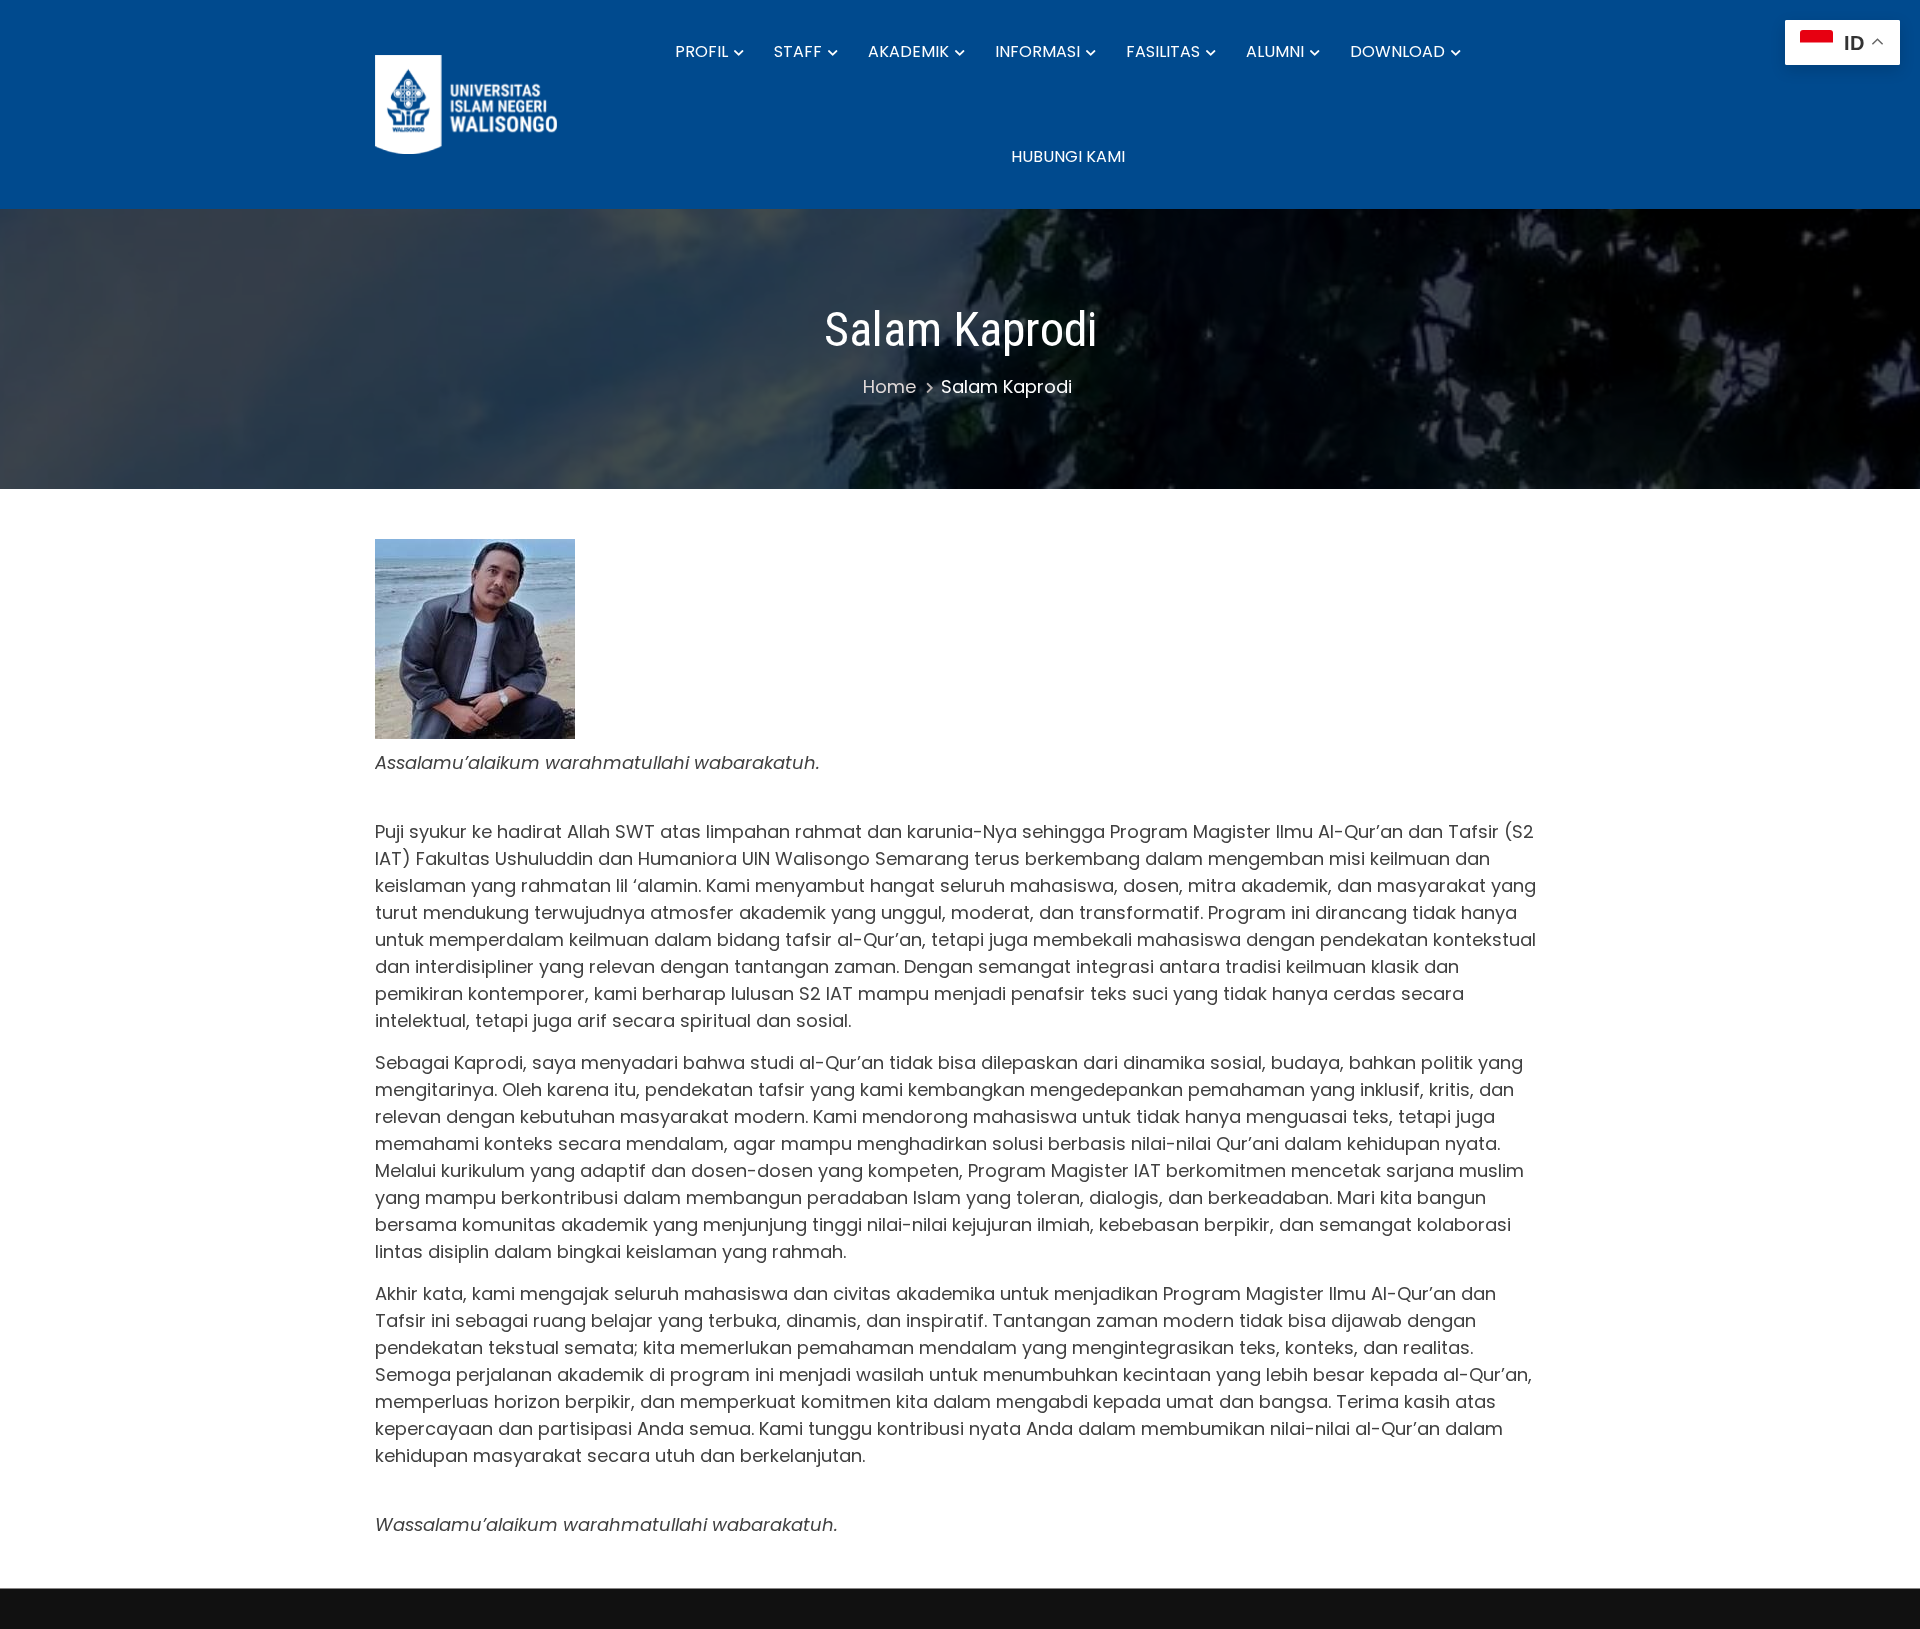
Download (1397, 51)
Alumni (1275, 51)
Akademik (908, 51)
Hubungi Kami (1068, 156)
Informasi (1037, 51)
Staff (798, 51)
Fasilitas (1163, 51)
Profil (701, 51)
